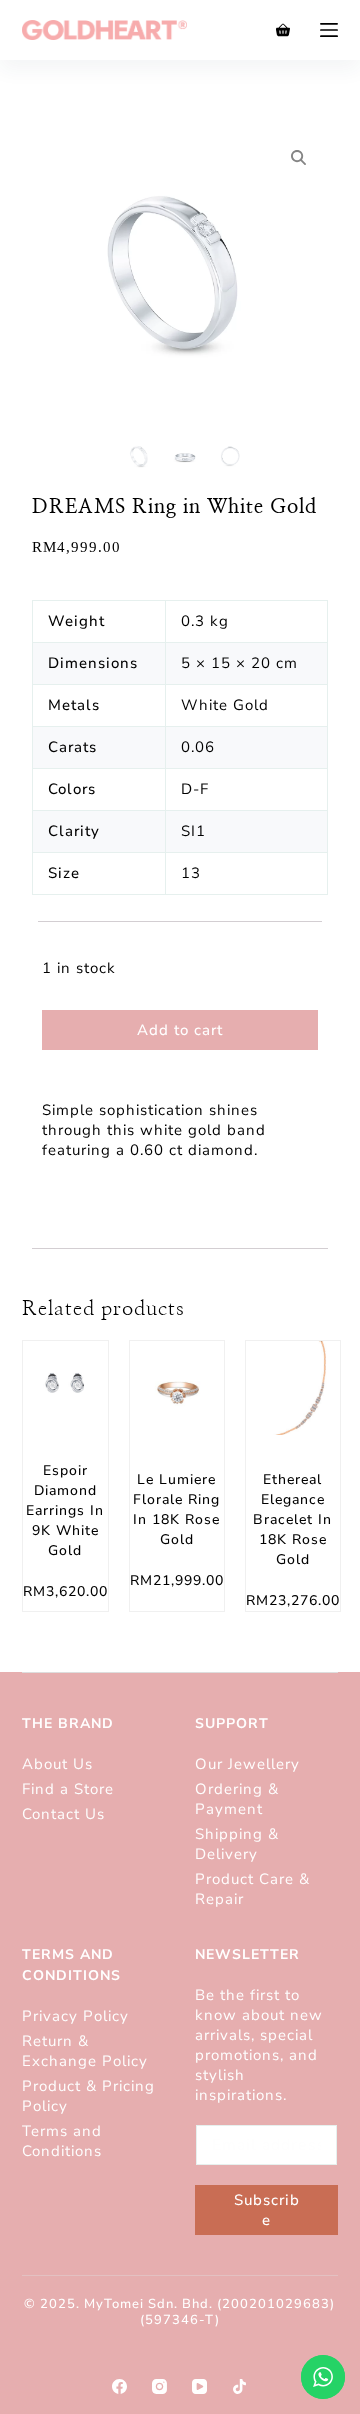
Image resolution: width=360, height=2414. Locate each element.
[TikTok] (239, 2386)
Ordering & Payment (237, 1799)
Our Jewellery (247, 1764)
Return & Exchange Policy (87, 2051)
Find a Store (68, 1789)
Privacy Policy (75, 2016)
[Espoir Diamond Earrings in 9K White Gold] (65, 1383)
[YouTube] (199, 2386)
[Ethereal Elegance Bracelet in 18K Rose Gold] (293, 1388)
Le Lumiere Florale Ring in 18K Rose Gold (176, 1509)
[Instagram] (159, 2386)
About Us (57, 1764)
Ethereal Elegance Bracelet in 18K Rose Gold (292, 1519)
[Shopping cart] (283, 30)
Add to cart (180, 1030)
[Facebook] (119, 2386)
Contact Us (63, 1814)
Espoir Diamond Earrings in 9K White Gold (65, 1510)
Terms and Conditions (62, 2141)
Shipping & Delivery (237, 1844)
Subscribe (267, 2210)
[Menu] (329, 30)
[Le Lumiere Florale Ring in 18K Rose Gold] (177, 1388)
